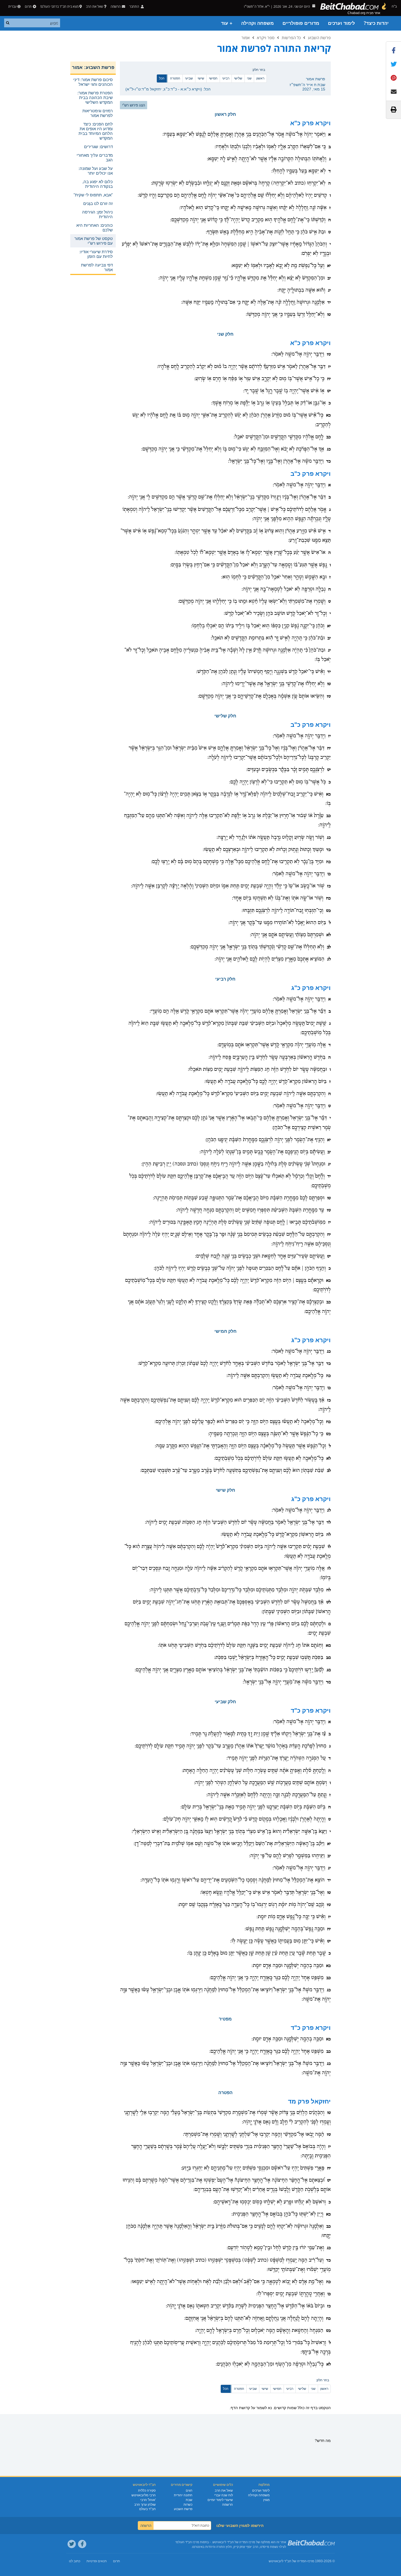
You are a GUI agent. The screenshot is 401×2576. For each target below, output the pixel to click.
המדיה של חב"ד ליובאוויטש (288, 2561)
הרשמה (228, 2505)
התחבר (135, 6)
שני (249, 78)
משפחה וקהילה (257, 23)
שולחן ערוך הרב (145, 2505)
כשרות (188, 2505)
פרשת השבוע (319, 38)
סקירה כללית (147, 2490)
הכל (162, 78)
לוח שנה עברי (224, 2495)
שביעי (189, 78)
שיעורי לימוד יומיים (220, 2500)
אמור (246, 38)
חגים (189, 2490)
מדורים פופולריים (301, 23)
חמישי (213, 78)
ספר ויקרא (266, 38)
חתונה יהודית (183, 2495)
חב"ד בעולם (147, 2509)
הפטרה (175, 78)
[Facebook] (82, 2544)
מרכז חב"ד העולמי (187, 2542)
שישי (201, 78)
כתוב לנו (75, 2561)
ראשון (260, 78)
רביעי (226, 78)
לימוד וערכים (341, 23)
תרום (28, 6)
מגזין (266, 2500)
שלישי (238, 78)
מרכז (311, 2561)
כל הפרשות (291, 38)
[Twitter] (72, 2544)
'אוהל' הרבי (148, 2500)
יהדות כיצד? (376, 23)
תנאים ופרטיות (97, 2561)
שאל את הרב (95, 6)
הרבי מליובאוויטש (144, 2495)
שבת (189, 2500)
